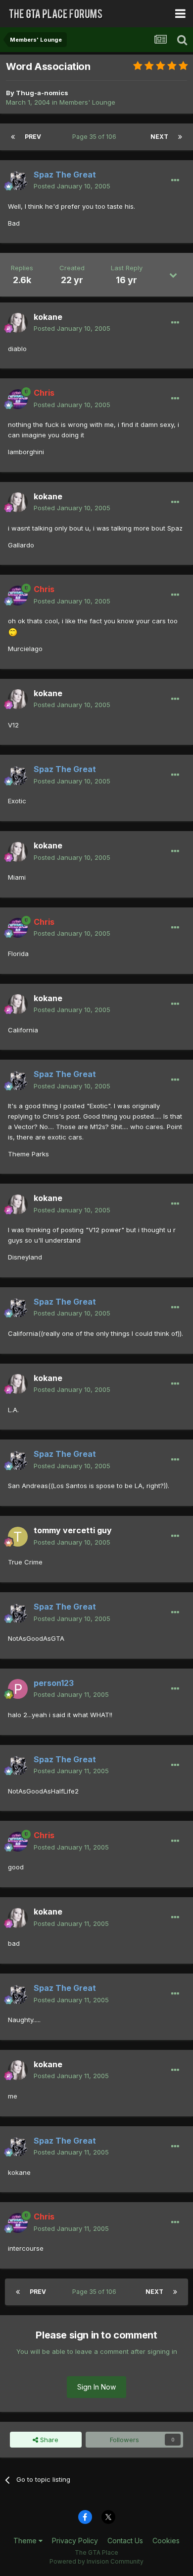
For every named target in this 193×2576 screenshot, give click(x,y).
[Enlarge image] (13, 631)
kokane (48, 317)
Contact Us (125, 2541)
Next (159, 137)
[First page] (13, 137)
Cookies (166, 2541)
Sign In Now (96, 2387)
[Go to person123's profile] (18, 1689)
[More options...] (175, 180)
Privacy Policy (75, 2541)
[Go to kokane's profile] (18, 323)
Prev (33, 137)
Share (48, 2440)
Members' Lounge (87, 102)
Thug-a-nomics (42, 93)
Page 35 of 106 (96, 137)
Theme (26, 2541)
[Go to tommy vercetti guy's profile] (18, 1537)
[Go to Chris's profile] (18, 399)
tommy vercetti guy (73, 1530)
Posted (72, 186)
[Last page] (180, 137)
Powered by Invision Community (96, 2561)
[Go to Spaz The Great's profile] (18, 180)
